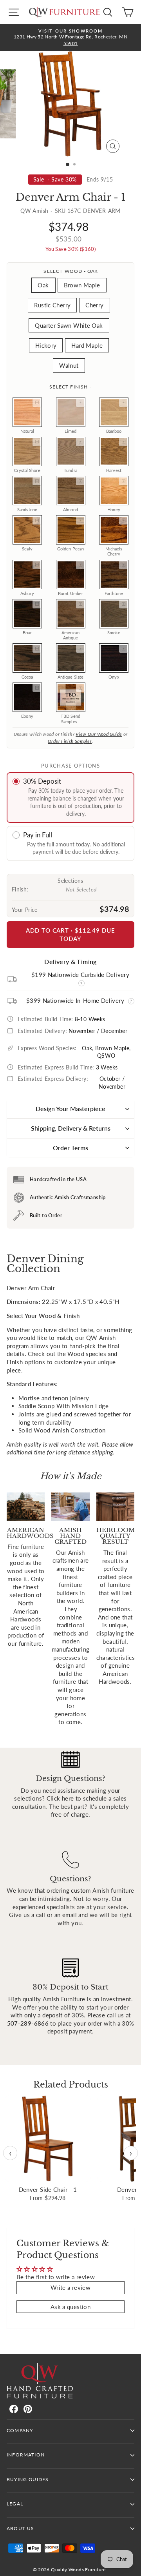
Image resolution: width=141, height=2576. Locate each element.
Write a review (70, 2287)
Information (26, 2455)
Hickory (46, 345)
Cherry (94, 305)
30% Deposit (42, 781)
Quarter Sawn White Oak (69, 325)
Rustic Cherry (52, 305)
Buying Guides (28, 2479)
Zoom (37, 403)
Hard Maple (87, 345)
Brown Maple (82, 285)
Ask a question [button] (70, 2307)
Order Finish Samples (70, 741)
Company (20, 2430)
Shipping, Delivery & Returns (71, 1128)
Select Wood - (70, 271)
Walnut (69, 365)
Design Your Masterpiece (70, 1108)
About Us (20, 2528)
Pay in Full (38, 835)
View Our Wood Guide (99, 734)
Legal (15, 2504)
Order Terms (70, 1148)
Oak (43, 285)
